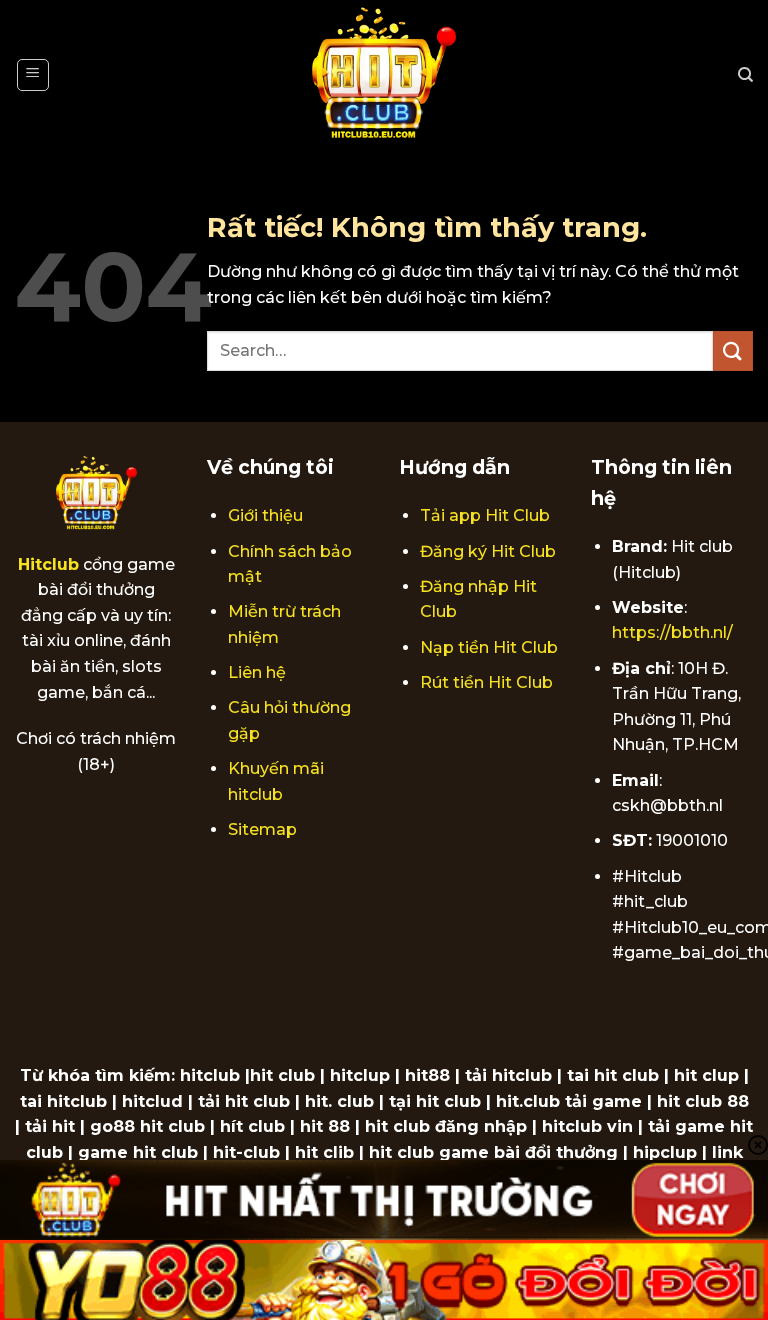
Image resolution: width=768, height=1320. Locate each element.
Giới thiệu (265, 515)
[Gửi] (733, 350)
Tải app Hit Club (485, 515)
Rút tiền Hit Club (486, 682)
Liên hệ (257, 672)
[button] (33, 75)
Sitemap (262, 829)
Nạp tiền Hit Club (489, 647)
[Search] (745, 75)
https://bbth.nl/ (672, 632)
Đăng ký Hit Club (488, 551)
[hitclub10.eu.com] (384, 75)
